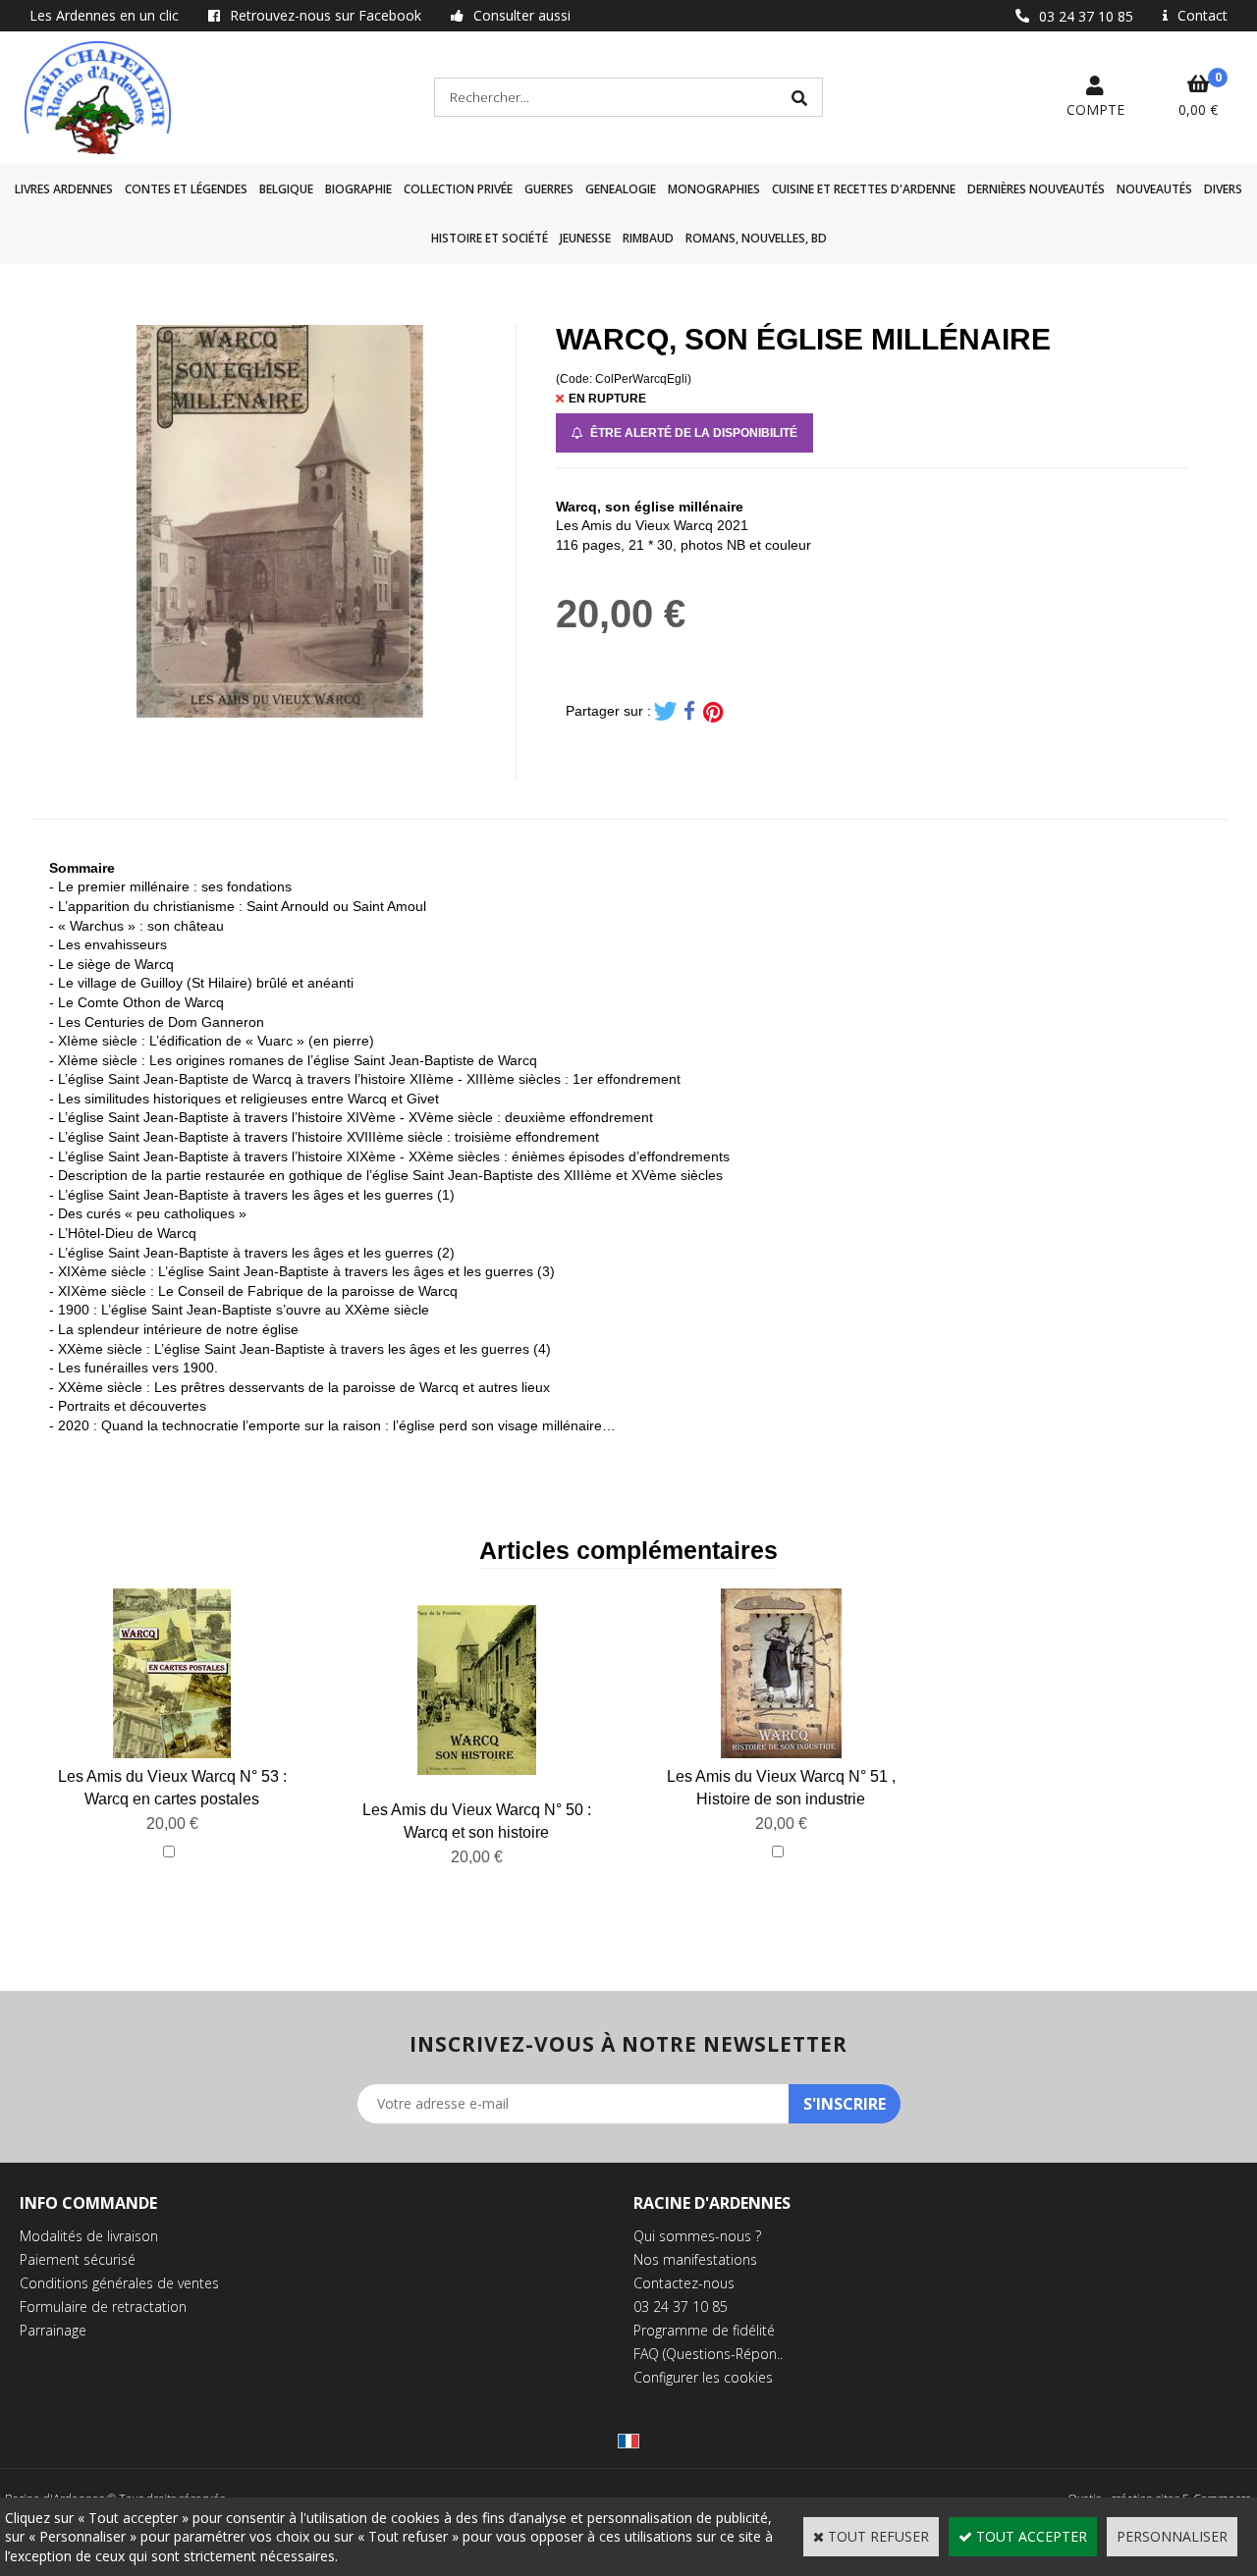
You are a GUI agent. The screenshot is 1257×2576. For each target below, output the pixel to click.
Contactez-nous (684, 2283)
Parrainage (53, 2330)
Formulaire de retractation (103, 2307)
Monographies (714, 189)
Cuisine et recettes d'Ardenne (864, 189)
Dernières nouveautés (1036, 189)
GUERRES (549, 189)
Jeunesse (585, 238)
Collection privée (458, 189)
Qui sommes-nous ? (697, 2236)
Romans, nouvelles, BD (756, 238)
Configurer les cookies (703, 2377)
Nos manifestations (695, 2259)
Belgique (286, 189)
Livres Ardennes (64, 189)
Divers (1223, 189)
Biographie (358, 189)
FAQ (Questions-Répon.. (708, 2354)
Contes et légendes (186, 189)
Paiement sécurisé (78, 2259)
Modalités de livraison (89, 2236)
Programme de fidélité (704, 2330)
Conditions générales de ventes (119, 2283)
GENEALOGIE (621, 189)
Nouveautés (1154, 189)
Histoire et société (490, 238)
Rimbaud (648, 238)
